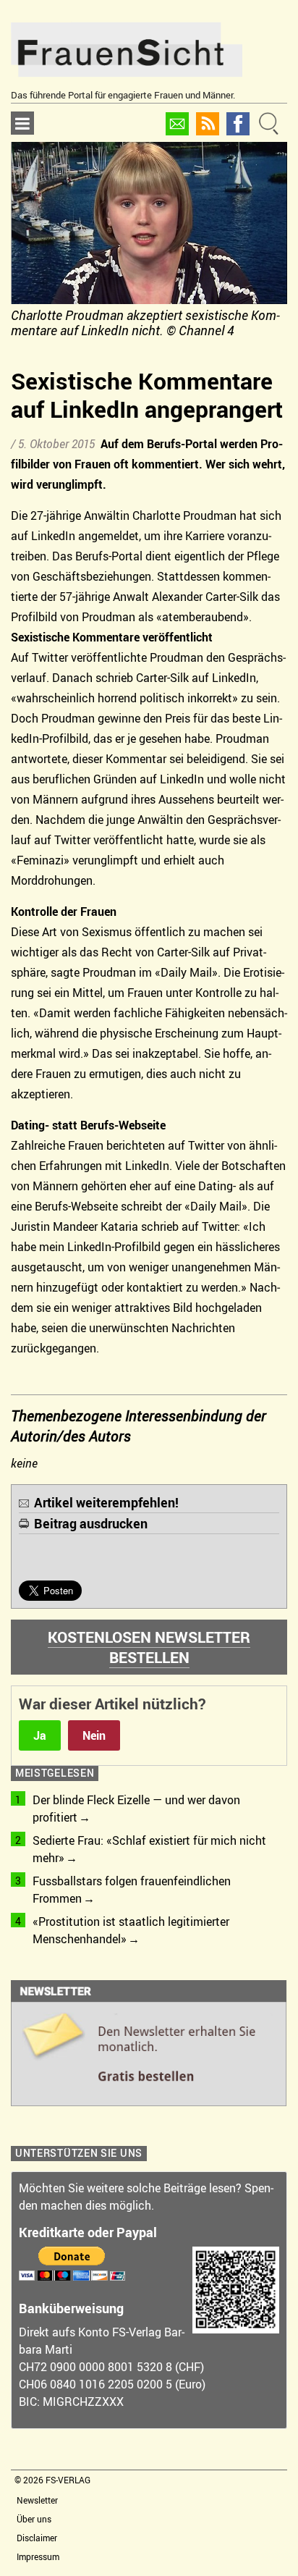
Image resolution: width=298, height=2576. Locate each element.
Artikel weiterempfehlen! (106, 1502)
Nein (94, 1735)
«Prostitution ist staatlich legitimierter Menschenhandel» (131, 1930)
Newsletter (37, 2500)
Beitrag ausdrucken (91, 1523)
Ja (40, 1735)
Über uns (34, 2519)
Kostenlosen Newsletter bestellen (149, 1647)
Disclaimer (37, 2538)
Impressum (38, 2556)
